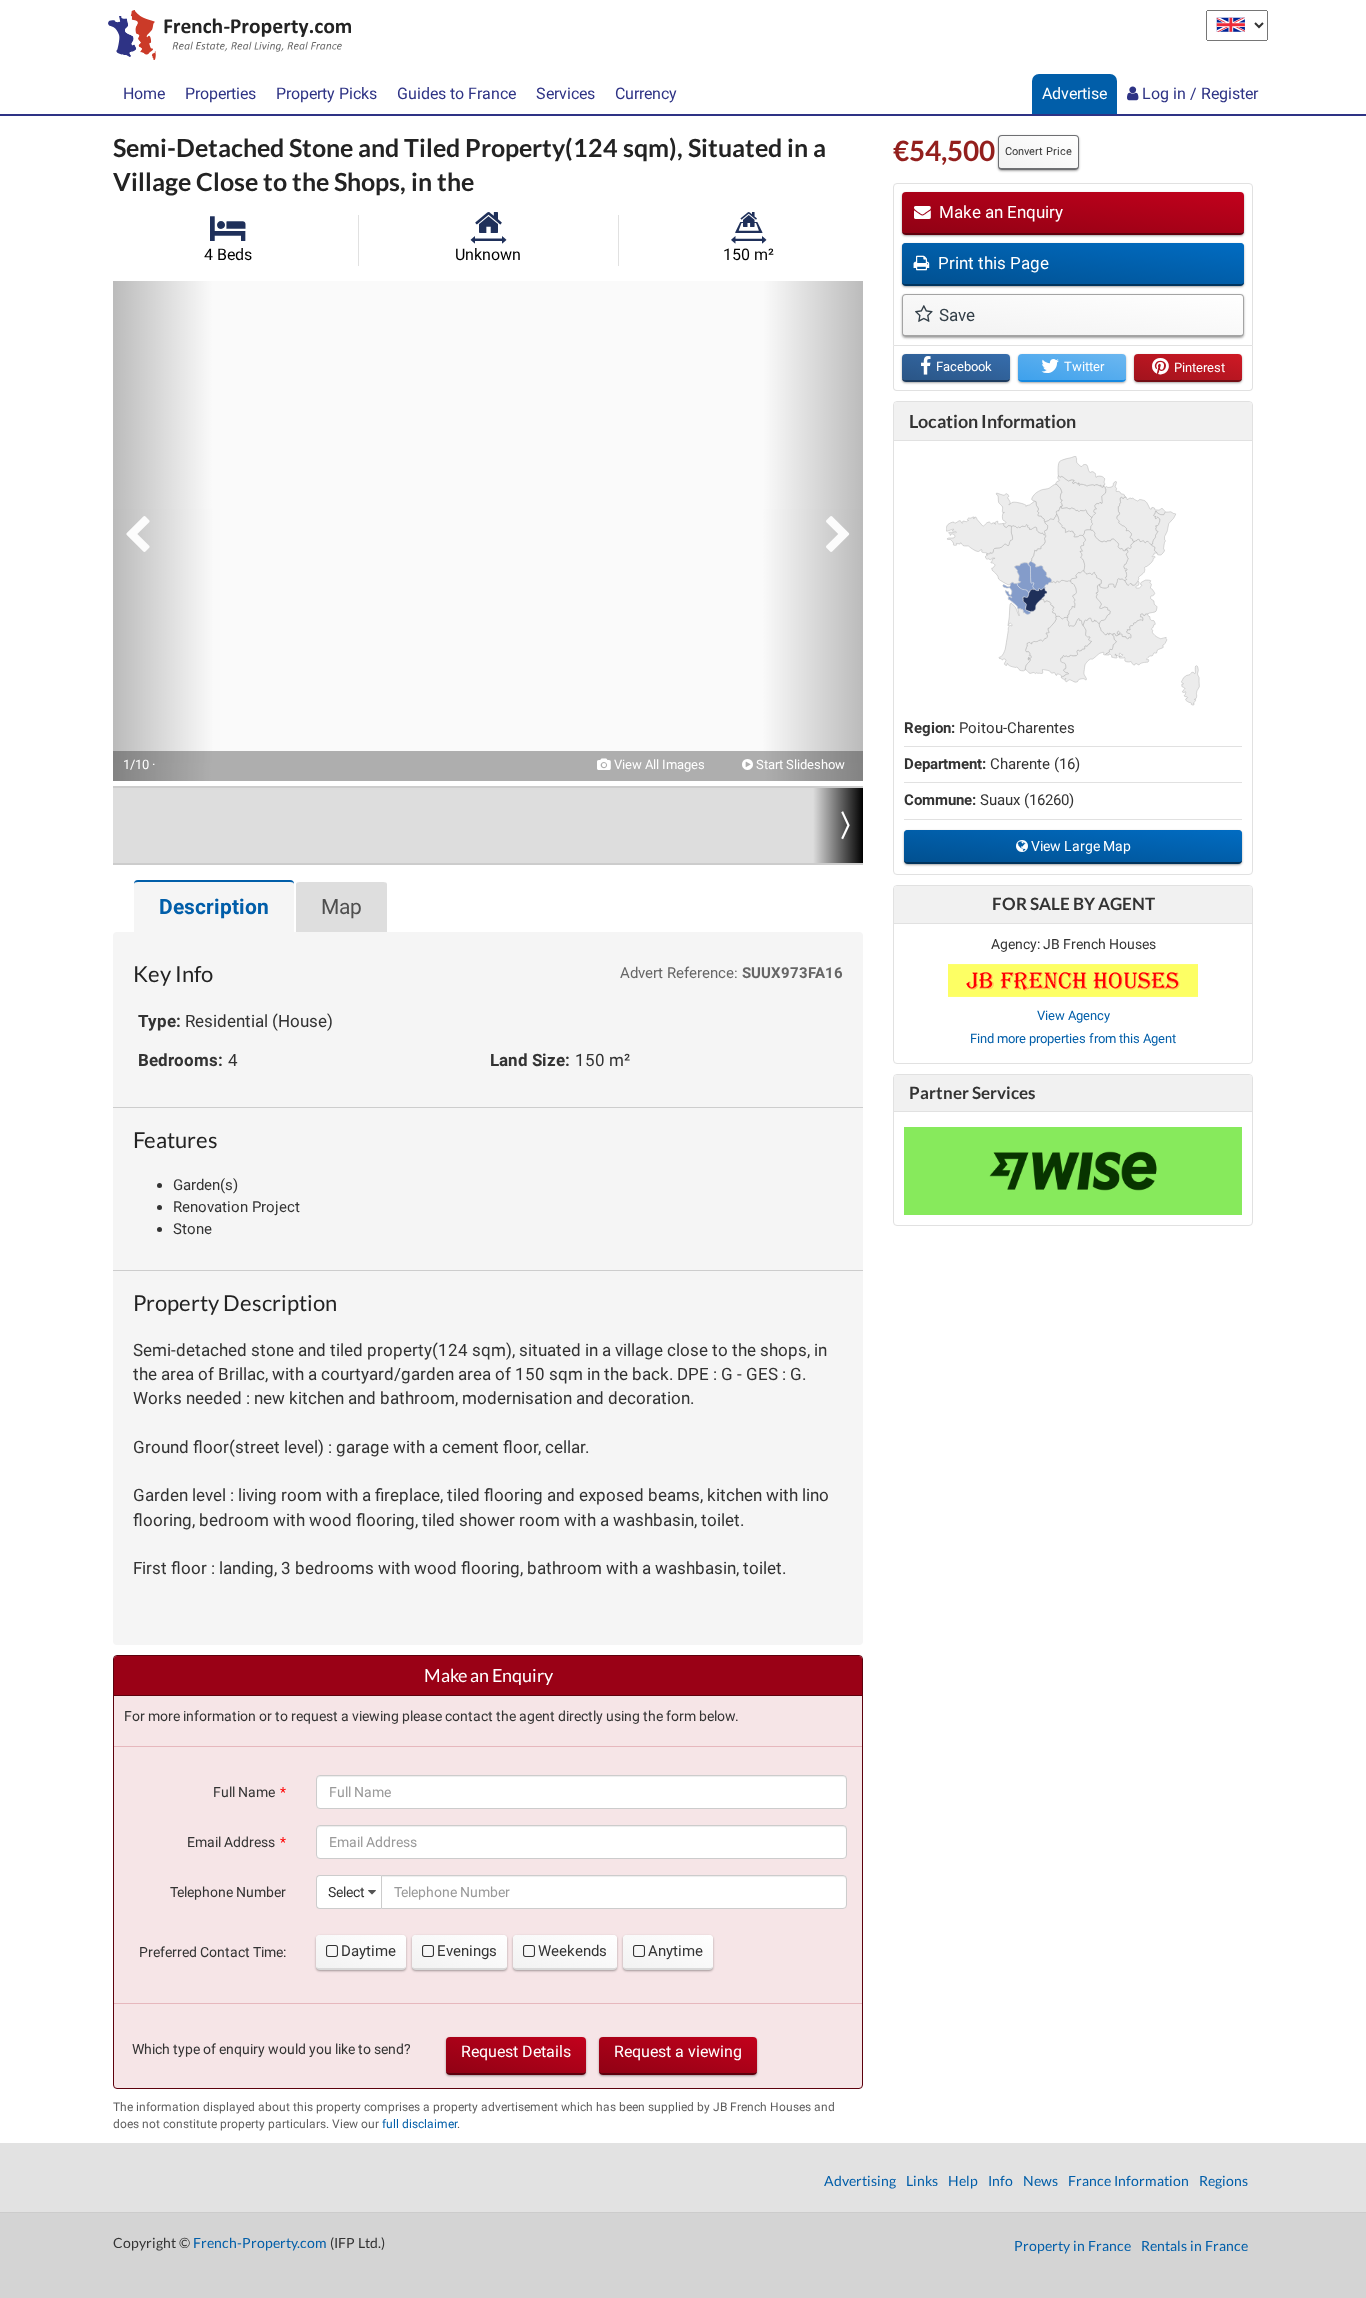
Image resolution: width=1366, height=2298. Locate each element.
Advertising (860, 2180)
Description (214, 907)
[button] (163, 531)
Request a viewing (678, 2051)
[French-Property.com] (224, 37)
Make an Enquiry (999, 212)
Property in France (1072, 2245)
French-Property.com (260, 2242)
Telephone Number (228, 1892)
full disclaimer (419, 2124)
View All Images (658, 764)
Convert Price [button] (1038, 151)
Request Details (516, 2051)
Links (922, 2180)
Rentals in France (1194, 2245)
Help (963, 2180)
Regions (1223, 2180)
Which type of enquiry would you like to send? (271, 2049)
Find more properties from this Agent (1073, 1038)
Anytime (675, 1951)
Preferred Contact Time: (212, 1952)
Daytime (368, 1951)
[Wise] (1073, 1171)
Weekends (572, 1951)
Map (341, 907)
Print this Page (991, 263)
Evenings (467, 1951)
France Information (1128, 2180)
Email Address (231, 1842)
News (1040, 2180)
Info (1000, 2180)
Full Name (244, 1792)
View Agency (1073, 1015)
